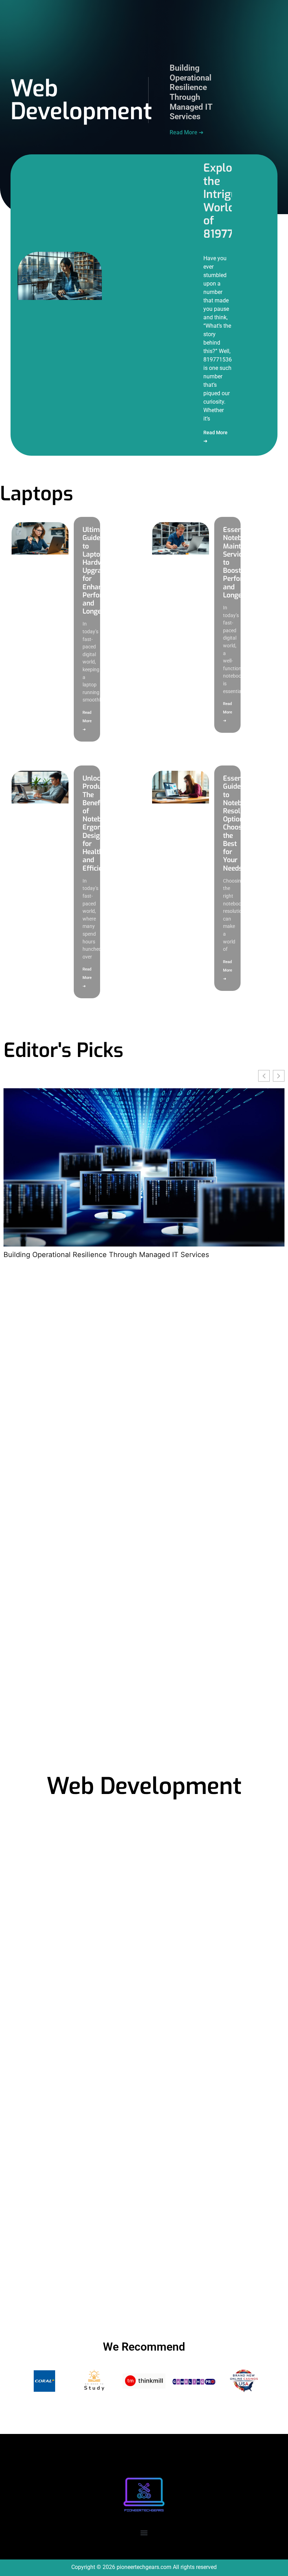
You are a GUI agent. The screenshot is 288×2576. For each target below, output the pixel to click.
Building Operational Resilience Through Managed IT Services (191, 92)
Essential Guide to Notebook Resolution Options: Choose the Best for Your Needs (240, 823)
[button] (144, 2533)
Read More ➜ (186, 132)
